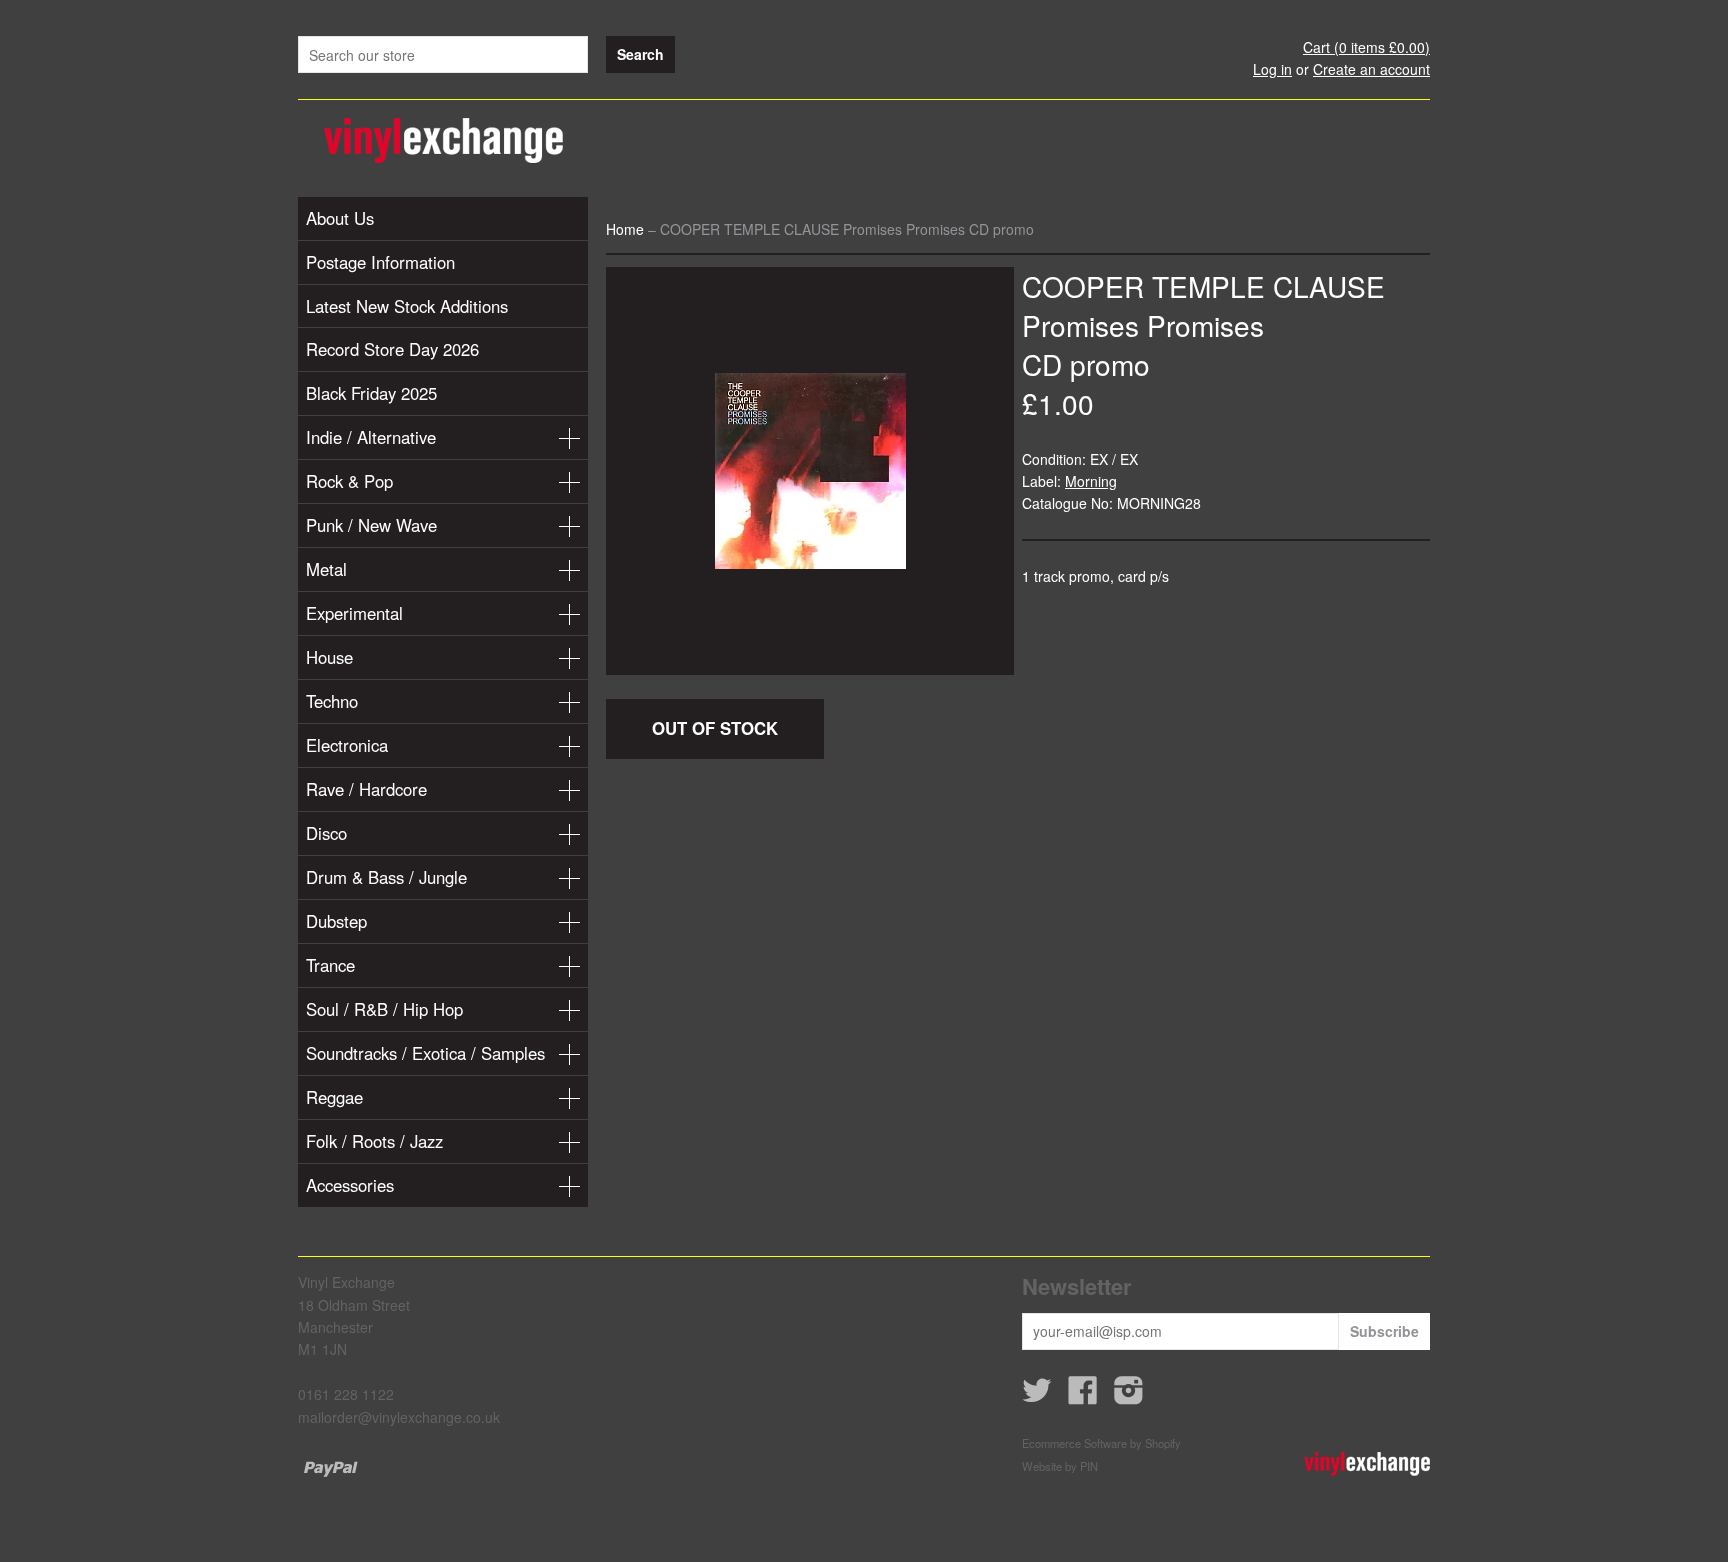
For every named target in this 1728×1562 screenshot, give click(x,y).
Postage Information (380, 262)
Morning (1091, 481)
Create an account (1371, 69)
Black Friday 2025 (371, 393)
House (329, 657)
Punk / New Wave (371, 525)
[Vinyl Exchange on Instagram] (1129, 1396)
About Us (340, 218)
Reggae (334, 1097)
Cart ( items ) (1366, 47)
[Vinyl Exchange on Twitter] (1037, 1396)
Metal (326, 569)
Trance (330, 965)
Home (625, 229)
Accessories (350, 1185)
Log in (1272, 69)
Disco (326, 833)
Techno (332, 701)
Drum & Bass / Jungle (386, 877)
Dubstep (336, 921)
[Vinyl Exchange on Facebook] (1083, 1396)
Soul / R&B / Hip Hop (384, 1009)
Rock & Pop (349, 481)
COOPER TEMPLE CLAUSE (1203, 286)
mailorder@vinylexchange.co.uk (399, 1417)
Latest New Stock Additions (407, 306)
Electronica (347, 745)
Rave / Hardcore (366, 789)
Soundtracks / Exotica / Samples (425, 1053)
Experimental (354, 613)
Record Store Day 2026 (392, 349)
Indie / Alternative (371, 437)
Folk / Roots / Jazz (374, 1141)
